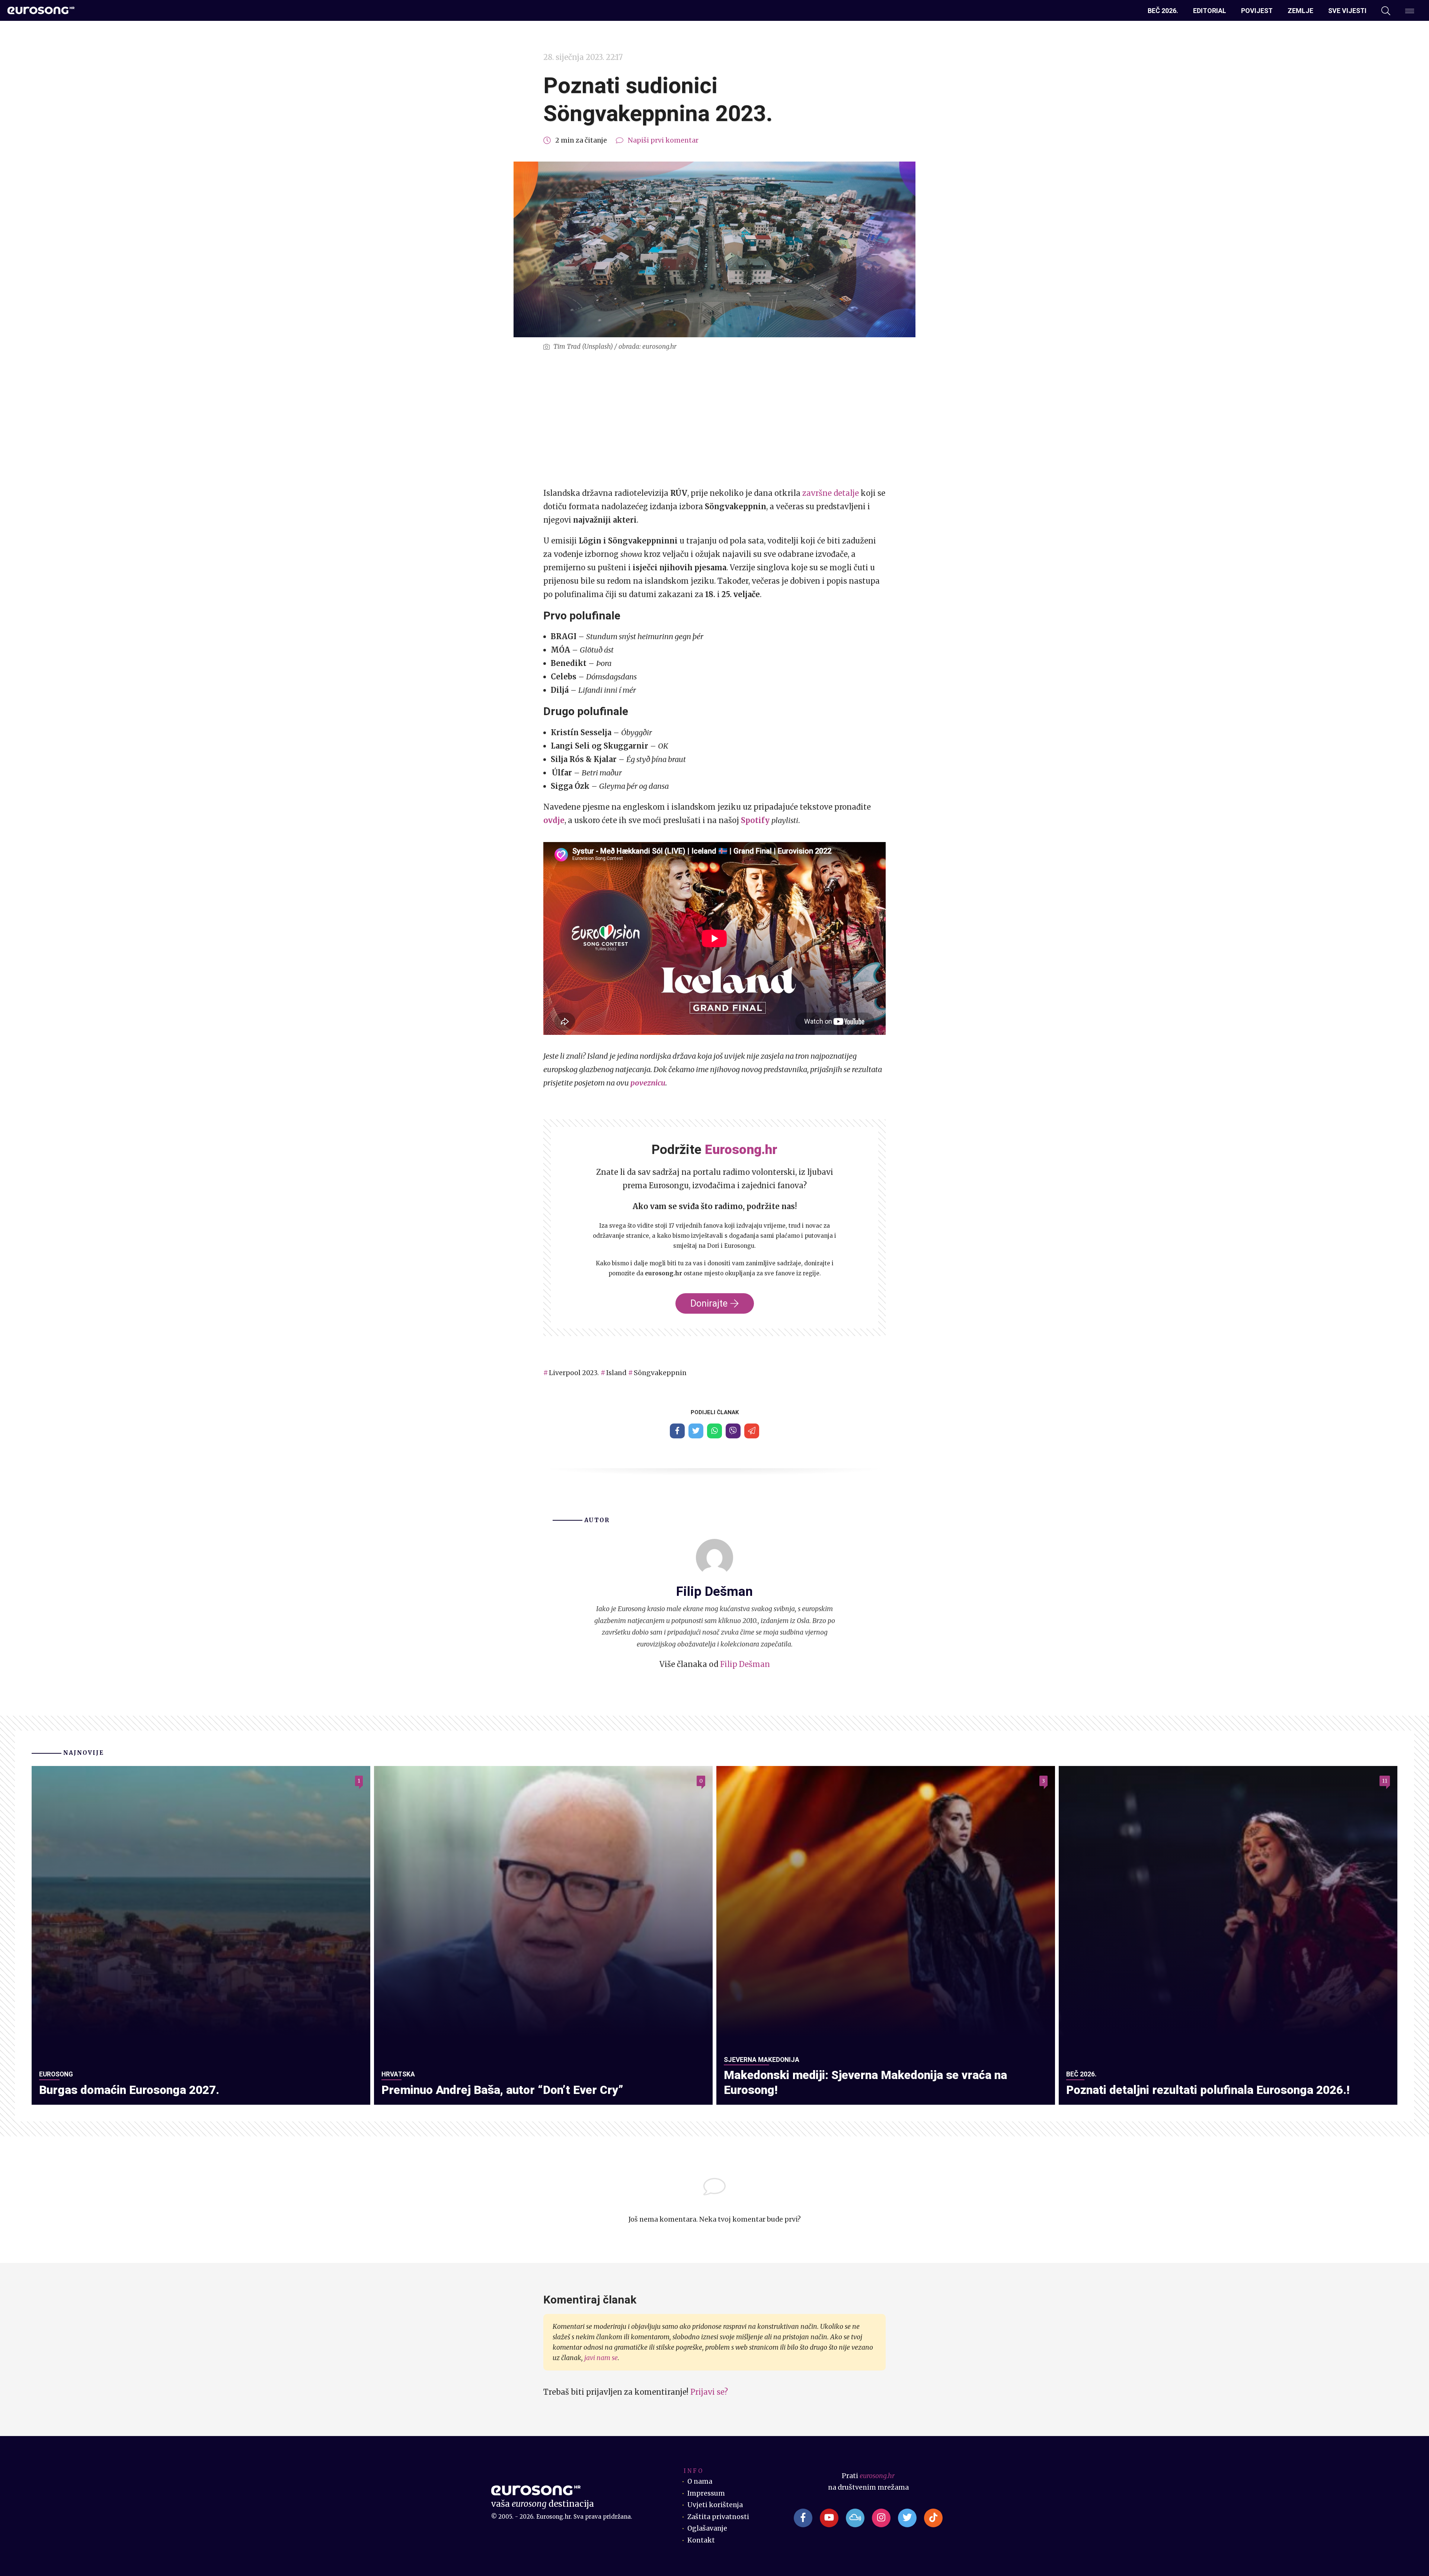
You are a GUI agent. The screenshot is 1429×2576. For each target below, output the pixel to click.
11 (1385, 1781)
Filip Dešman (745, 1664)
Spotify (755, 820)
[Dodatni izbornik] (1410, 11)
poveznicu (648, 1083)
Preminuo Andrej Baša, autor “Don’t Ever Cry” (502, 2090)
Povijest (1257, 11)
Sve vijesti (1347, 11)
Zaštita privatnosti (718, 2517)
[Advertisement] (714, 420)
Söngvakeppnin (660, 1373)
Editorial (1210, 11)
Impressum (706, 2493)
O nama (700, 2481)
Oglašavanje (707, 2528)
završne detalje (831, 493)
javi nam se (601, 2358)
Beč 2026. (1163, 11)
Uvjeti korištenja (715, 2505)
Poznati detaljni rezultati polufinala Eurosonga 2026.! (1208, 2090)
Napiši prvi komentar (663, 140)
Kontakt (701, 2540)
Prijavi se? (709, 2392)
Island (616, 1373)
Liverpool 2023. (574, 1373)
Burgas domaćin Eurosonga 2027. (129, 2090)
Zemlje (1300, 11)
